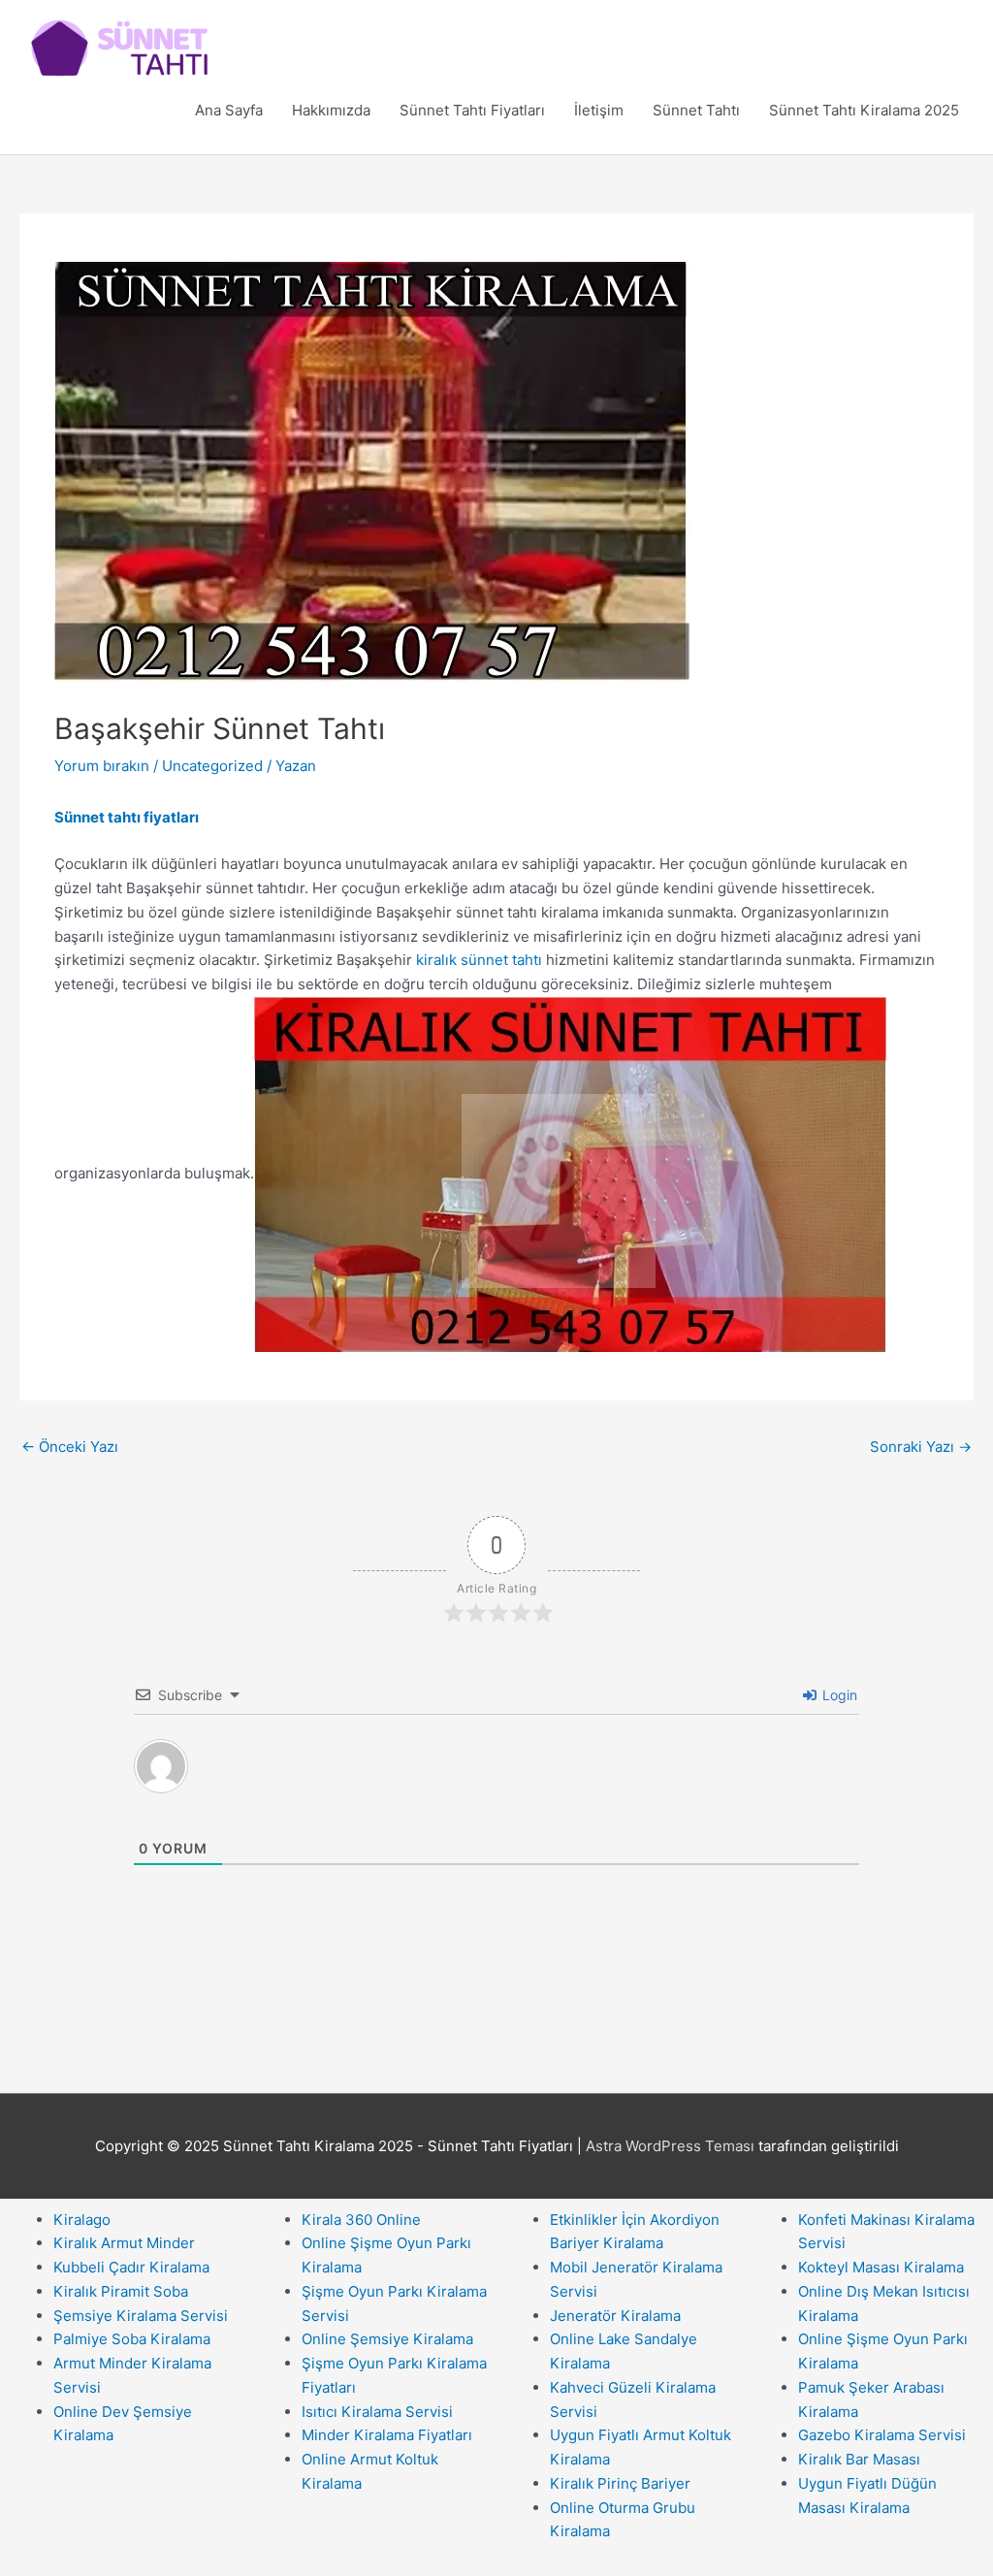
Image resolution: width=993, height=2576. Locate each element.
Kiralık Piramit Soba (121, 2291)
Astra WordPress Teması (670, 2146)
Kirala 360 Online (361, 2220)
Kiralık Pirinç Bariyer (620, 2483)
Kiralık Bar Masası (859, 2459)
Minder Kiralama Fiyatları (387, 2435)
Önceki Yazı (70, 1447)
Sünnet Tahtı (696, 110)
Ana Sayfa (229, 110)
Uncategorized (212, 766)
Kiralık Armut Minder (124, 2243)
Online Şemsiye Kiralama (387, 2339)
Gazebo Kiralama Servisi (882, 2435)
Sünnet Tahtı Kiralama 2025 (864, 110)
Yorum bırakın (102, 766)
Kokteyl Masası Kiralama (881, 2267)
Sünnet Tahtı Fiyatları (472, 110)
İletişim (599, 110)
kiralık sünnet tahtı (479, 960)
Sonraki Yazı (921, 1447)
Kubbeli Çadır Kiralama (131, 2267)
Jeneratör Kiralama (615, 2316)
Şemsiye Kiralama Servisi (141, 2316)
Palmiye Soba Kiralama (132, 2339)
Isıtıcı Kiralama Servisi (377, 2412)
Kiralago (82, 2220)
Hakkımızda (331, 110)
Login (838, 1695)
